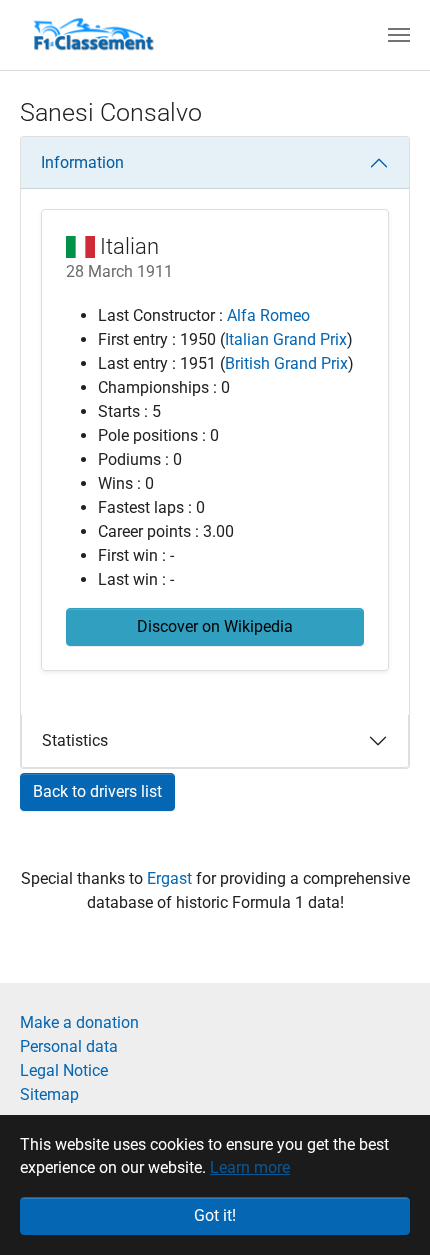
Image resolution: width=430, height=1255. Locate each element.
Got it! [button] (215, 1215)
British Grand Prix (286, 363)
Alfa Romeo (268, 315)
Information (82, 162)
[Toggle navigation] (399, 35)
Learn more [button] (250, 1167)
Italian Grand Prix (286, 339)
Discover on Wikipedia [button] (215, 626)
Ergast (171, 878)
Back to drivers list (97, 791)
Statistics (75, 740)
